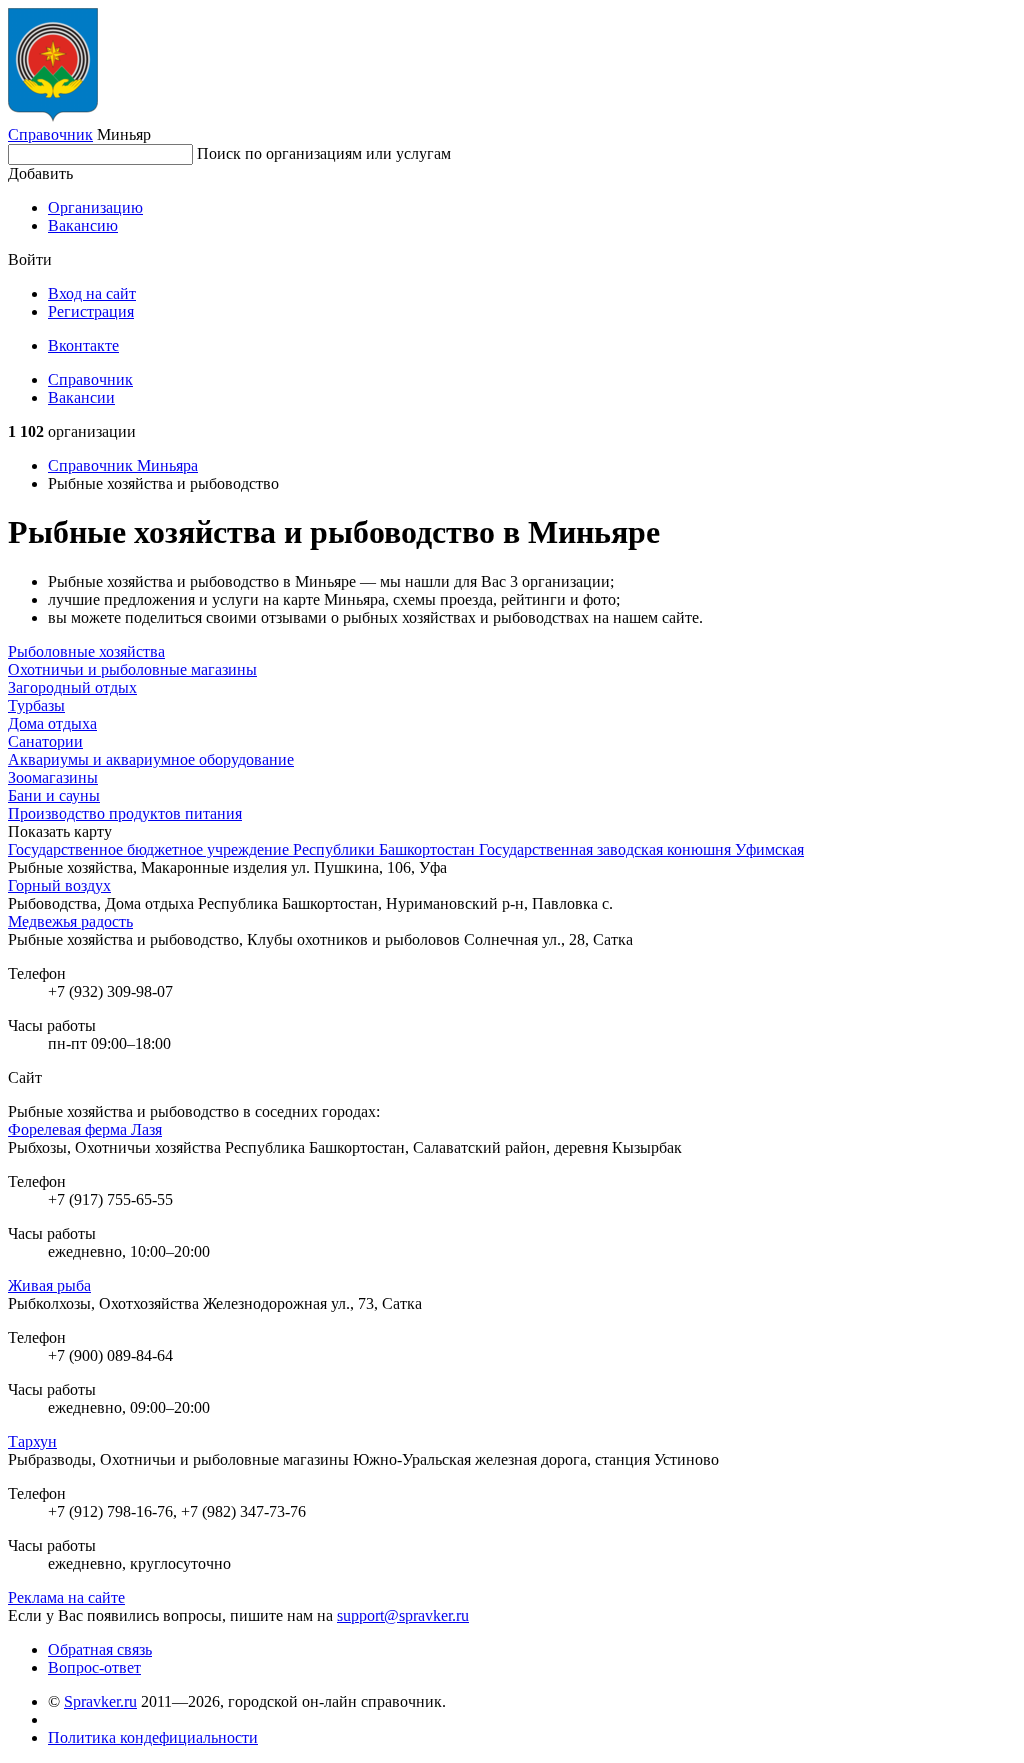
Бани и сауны (54, 795)
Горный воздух (59, 885)
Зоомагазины (53, 777)
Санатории (45, 741)
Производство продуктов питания (125, 813)
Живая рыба (49, 1285)
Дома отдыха (52, 723)
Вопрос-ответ (94, 1667)
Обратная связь (100, 1649)
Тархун (32, 1441)
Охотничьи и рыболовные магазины (132, 669)
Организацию (95, 207)
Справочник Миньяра (123, 465)
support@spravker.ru (403, 1615)
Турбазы (36, 705)
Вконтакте (83, 345)
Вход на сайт (92, 293)
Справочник (50, 134)
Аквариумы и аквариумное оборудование (151, 759)
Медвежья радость (70, 921)
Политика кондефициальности (153, 1737)
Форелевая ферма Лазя (85, 1129)
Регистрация (91, 311)
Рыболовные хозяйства (86, 651)
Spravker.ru (100, 1701)
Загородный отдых (72, 687)
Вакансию (83, 225)
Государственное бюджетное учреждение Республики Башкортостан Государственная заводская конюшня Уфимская (406, 849)
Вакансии (81, 397)
